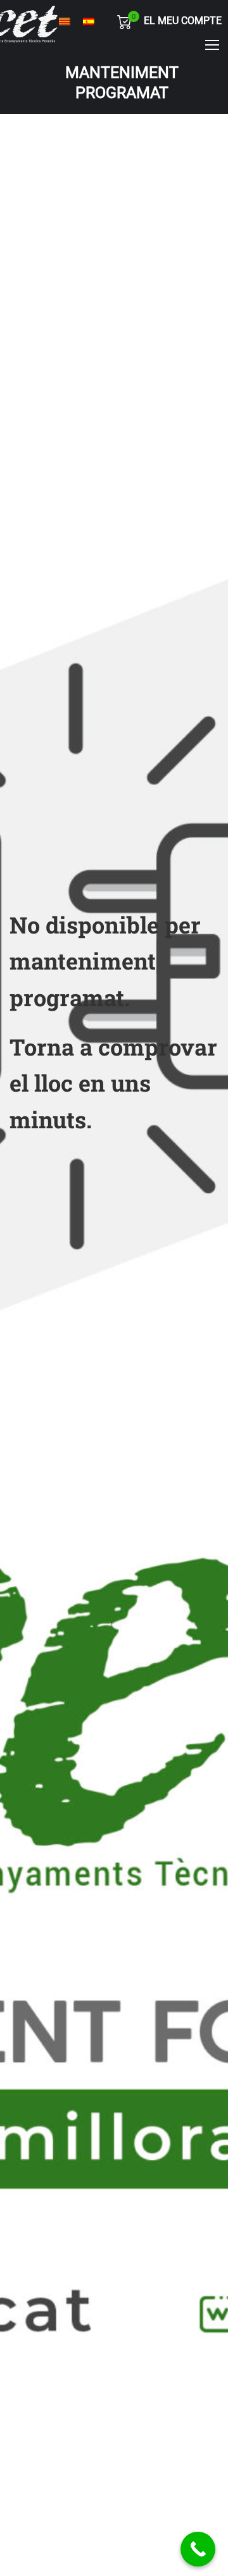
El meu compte (183, 21)
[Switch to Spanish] (89, 22)
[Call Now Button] (198, 2549)
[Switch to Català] (65, 22)
